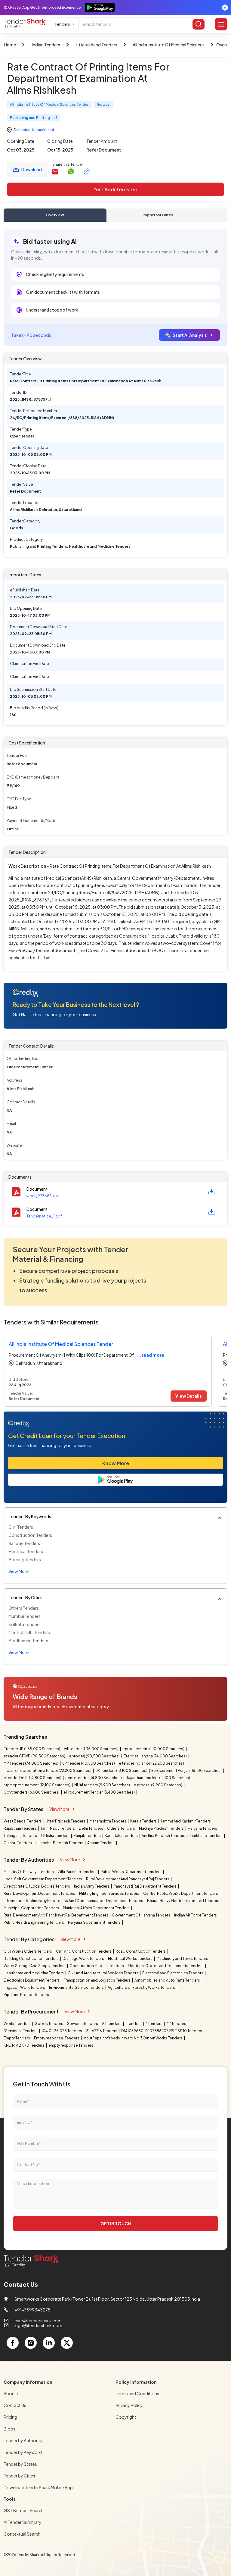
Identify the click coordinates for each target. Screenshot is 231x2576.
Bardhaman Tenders (28, 1641)
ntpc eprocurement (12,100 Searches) (37, 1785)
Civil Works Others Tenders (28, 1951)
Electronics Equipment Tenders (32, 1980)
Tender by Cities (19, 2476)
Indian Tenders (46, 45)
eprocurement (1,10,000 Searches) (154, 1749)
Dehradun (22, 130)
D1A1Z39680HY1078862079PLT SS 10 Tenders (162, 2031)
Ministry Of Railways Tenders (29, 1872)
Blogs (9, 2429)
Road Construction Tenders (141, 1951)
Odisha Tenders (55, 1836)
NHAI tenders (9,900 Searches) (102, 1785)
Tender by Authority (23, 2440)
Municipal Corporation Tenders (32, 1908)
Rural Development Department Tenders (40, 1893)
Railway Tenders (24, 1543)
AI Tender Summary (23, 2522)
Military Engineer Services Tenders (109, 1893)
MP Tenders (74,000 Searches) (31, 1763)
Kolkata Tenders (25, 1624)
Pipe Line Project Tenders (27, 1995)
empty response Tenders (71, 2045)
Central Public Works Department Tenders (181, 1893)
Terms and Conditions (137, 2393)
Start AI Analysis (190, 335)
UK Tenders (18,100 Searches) (122, 1771)
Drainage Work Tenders (84, 1959)
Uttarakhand (43, 130)
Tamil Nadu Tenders (58, 1828)
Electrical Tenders (26, 1551)
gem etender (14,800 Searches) (94, 1778)
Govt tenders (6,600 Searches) (32, 1792)
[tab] (55, 215)
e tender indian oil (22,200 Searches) (152, 1763)
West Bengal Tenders (23, 1821)
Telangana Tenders (21, 1836)
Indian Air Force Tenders (196, 1915)
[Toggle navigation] (221, 24)
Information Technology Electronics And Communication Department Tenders (74, 1901)
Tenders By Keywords (30, 1516)
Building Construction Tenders (31, 1959)
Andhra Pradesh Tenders (164, 1836)
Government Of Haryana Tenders (142, 1915)
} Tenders (134, 2024)
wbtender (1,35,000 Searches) (92, 1749)
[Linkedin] (49, 2343)
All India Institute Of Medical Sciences (169, 45)
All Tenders (112, 2024)
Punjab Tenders (87, 1836)
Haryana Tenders (203, 1828)
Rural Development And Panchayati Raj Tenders (128, 1879)
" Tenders (154, 2024)
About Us (13, 2393)
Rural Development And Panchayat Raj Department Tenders (56, 1915)
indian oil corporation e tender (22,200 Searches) (48, 1771)
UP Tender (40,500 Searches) (89, 1763)
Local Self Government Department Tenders (43, 1879)
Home (10, 45)
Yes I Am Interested (115, 189)
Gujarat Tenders (18, 1843)
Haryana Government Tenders (95, 1922)
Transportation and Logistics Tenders (97, 1980)
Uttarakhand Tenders (97, 45)
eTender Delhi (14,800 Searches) (33, 1778)
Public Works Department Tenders (131, 1872)
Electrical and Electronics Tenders (173, 1973)
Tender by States (20, 2464)
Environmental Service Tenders (77, 1987)
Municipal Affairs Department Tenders (97, 1908)
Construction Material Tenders (97, 1966)
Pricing (10, 2417)
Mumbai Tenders (25, 1616)
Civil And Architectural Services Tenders (103, 1973)
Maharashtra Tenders (108, 1821)
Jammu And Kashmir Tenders (186, 1821)
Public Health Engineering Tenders (34, 1922)
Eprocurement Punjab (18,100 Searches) (187, 1771)
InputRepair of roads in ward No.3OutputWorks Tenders (133, 2038)
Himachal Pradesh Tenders (60, 1843)
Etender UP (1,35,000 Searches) (32, 1749)
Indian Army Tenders (92, 1886)
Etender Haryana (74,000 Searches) (156, 1756)
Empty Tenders (17, 2038)
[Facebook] (13, 2343)
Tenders (62, 24)
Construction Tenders (30, 1535)
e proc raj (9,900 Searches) (158, 1785)
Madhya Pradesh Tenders (162, 1828)
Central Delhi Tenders (29, 1632)
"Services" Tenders (21, 2031)
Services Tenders (83, 2024)
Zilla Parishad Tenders (77, 1872)
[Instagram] (31, 2343)
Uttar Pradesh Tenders (66, 1821)
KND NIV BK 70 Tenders (24, 2045)
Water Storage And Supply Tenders (35, 1966)
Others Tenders (24, 1608)
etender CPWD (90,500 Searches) (35, 1756)
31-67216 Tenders (102, 2031)
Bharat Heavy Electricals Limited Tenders (183, 1901)
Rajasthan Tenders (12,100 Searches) (158, 1778)
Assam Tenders (101, 1843)
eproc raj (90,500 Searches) (95, 1756)
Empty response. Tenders (57, 2038)
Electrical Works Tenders (131, 1959)
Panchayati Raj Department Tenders (145, 1886)
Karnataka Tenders (122, 1836)
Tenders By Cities (26, 1597)
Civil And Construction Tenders (84, 1951)
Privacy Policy (129, 2405)
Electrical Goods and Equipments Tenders (166, 1966)
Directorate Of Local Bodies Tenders (37, 1886)
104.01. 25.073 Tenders (62, 2031)
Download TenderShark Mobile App (38, 2487)
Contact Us (15, 2405)
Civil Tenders (21, 1527)
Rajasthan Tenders (20, 1828)
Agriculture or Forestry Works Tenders (142, 1987)
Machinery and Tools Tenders (183, 1959)
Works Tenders (17, 2024)
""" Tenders (177, 2024)
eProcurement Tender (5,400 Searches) (99, 1792)
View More (59, 1809)
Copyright (126, 2417)
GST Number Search (24, 2510)
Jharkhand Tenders (206, 1836)
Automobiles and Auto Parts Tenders (168, 1980)
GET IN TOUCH (116, 2223)
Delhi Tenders (91, 1828)
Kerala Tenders (144, 1821)
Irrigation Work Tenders (25, 1987)
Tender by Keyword (23, 2452)
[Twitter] (67, 2343)
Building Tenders (25, 1559)
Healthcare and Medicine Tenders (34, 1973)
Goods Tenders (49, 2024)
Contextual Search (22, 2534)
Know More (116, 1463)
